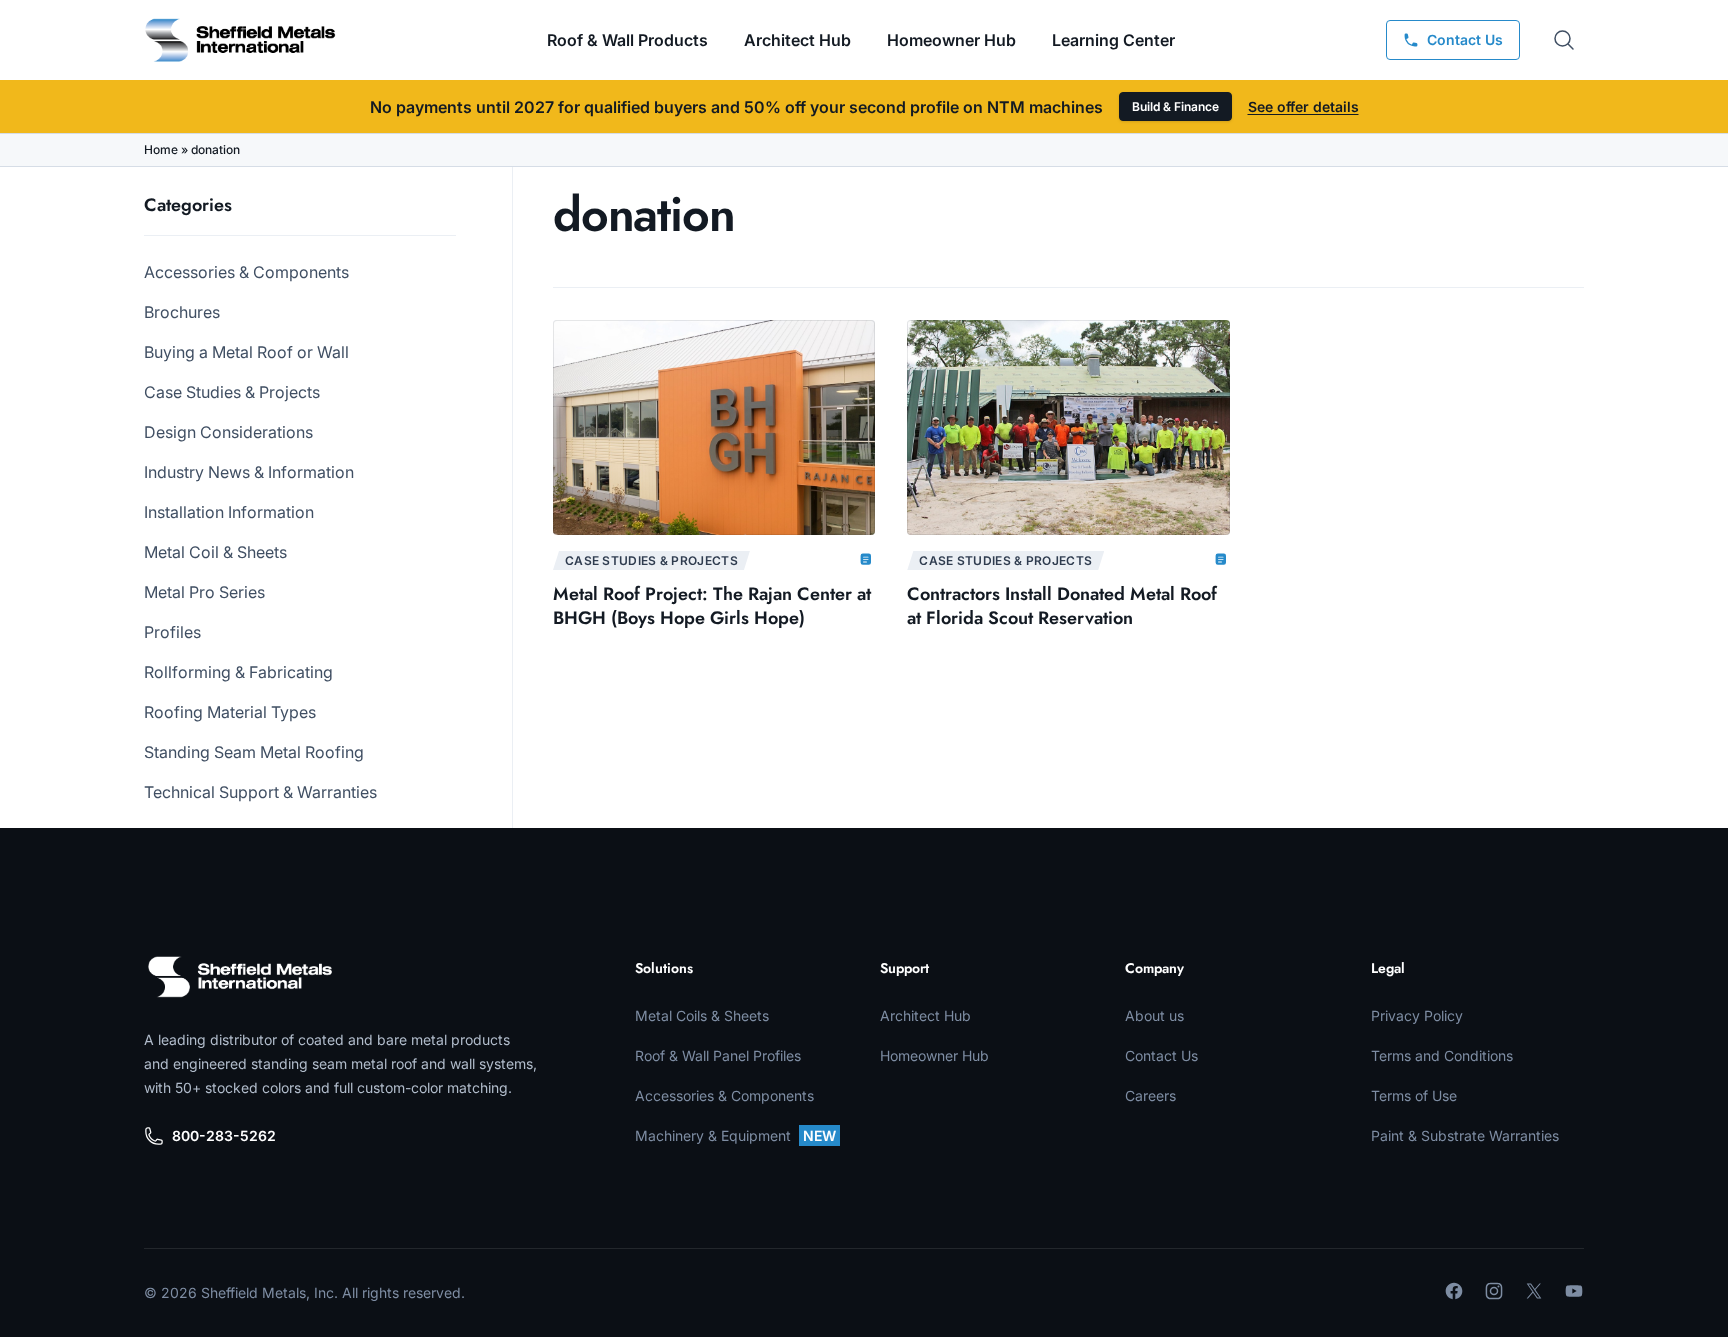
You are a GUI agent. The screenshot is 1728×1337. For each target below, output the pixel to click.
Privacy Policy (1417, 1015)
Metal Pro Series (204, 592)
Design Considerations (228, 432)
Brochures (182, 312)
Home (161, 149)
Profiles (172, 632)
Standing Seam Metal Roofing (254, 752)
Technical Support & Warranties (260, 792)
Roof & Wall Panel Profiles (718, 1055)
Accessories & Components (246, 272)
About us (1154, 1015)
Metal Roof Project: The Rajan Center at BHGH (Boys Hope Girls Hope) (712, 606)
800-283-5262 (224, 1135)
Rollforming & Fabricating (238, 672)
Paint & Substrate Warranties (1465, 1135)
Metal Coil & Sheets (215, 552)
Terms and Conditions (1442, 1055)
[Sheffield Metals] (240, 977)
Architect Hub (797, 40)
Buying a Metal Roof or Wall (246, 352)
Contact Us (1161, 1055)
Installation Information (229, 512)
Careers (1150, 1095)
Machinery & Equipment (735, 1135)
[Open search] (1564, 40)
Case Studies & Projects (232, 392)
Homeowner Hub (951, 40)
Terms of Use (1414, 1095)
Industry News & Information (249, 472)
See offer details (1303, 106)
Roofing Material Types (230, 712)
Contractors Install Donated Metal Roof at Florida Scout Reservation (1062, 606)
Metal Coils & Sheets (702, 1015)
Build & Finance (1175, 106)
